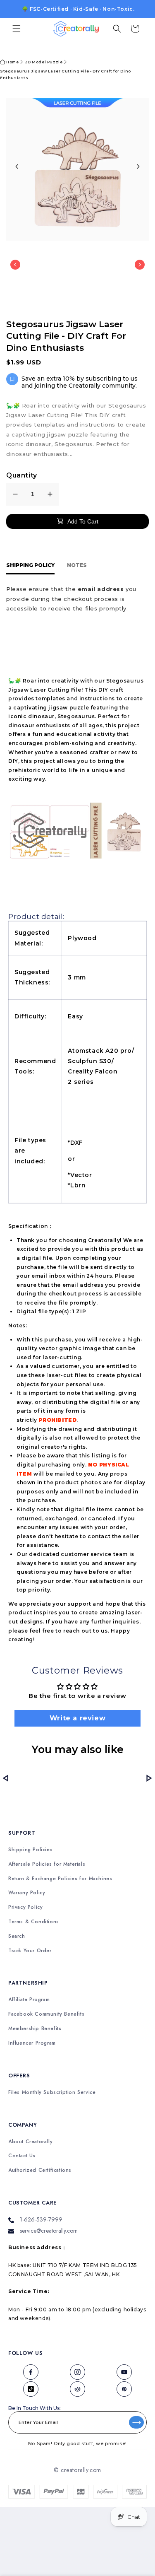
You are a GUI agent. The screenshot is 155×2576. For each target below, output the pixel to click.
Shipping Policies (30, 1850)
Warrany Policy (27, 1893)
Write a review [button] (77, 1718)
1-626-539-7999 (41, 2219)
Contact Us (22, 2156)
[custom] (31, 2372)
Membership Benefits (35, 2029)
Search (17, 1936)
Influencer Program (32, 2043)
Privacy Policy (25, 1907)
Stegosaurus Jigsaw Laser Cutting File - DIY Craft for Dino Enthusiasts (66, 74)
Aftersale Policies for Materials (47, 1864)
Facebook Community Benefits (46, 2014)
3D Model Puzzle (44, 62)
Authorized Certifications (40, 2170)
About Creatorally (30, 2142)
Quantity (22, 475)
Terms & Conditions (34, 1922)
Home (12, 62)
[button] (17, 29)
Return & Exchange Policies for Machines (60, 1879)
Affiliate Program (29, 2000)
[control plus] (50, 494)
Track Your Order (30, 1951)
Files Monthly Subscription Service (52, 2092)
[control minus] (15, 494)
